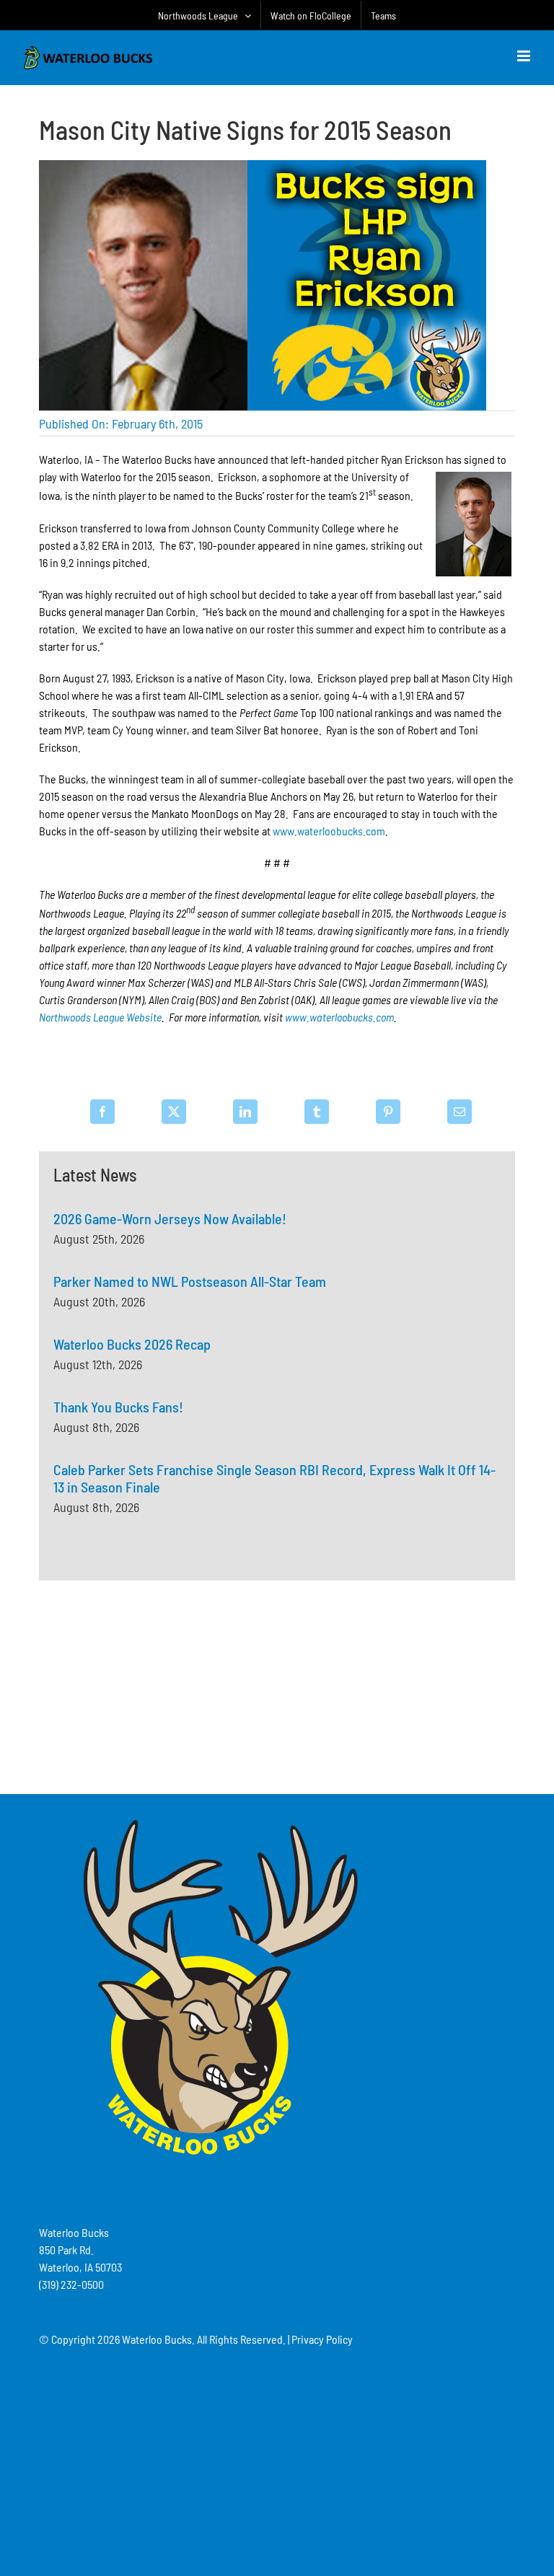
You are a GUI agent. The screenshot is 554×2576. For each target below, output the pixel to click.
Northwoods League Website (100, 1017)
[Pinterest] (388, 1112)
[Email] (460, 1112)
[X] (174, 1112)
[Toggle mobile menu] (525, 56)
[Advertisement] (277, 1685)
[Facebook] (102, 1112)
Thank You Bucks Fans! (118, 1407)
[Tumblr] (317, 1112)
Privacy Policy (322, 2339)
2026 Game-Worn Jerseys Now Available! (170, 1218)
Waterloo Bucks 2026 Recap (132, 1344)
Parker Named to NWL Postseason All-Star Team (190, 1281)
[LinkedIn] (245, 1112)
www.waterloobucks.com (329, 831)
